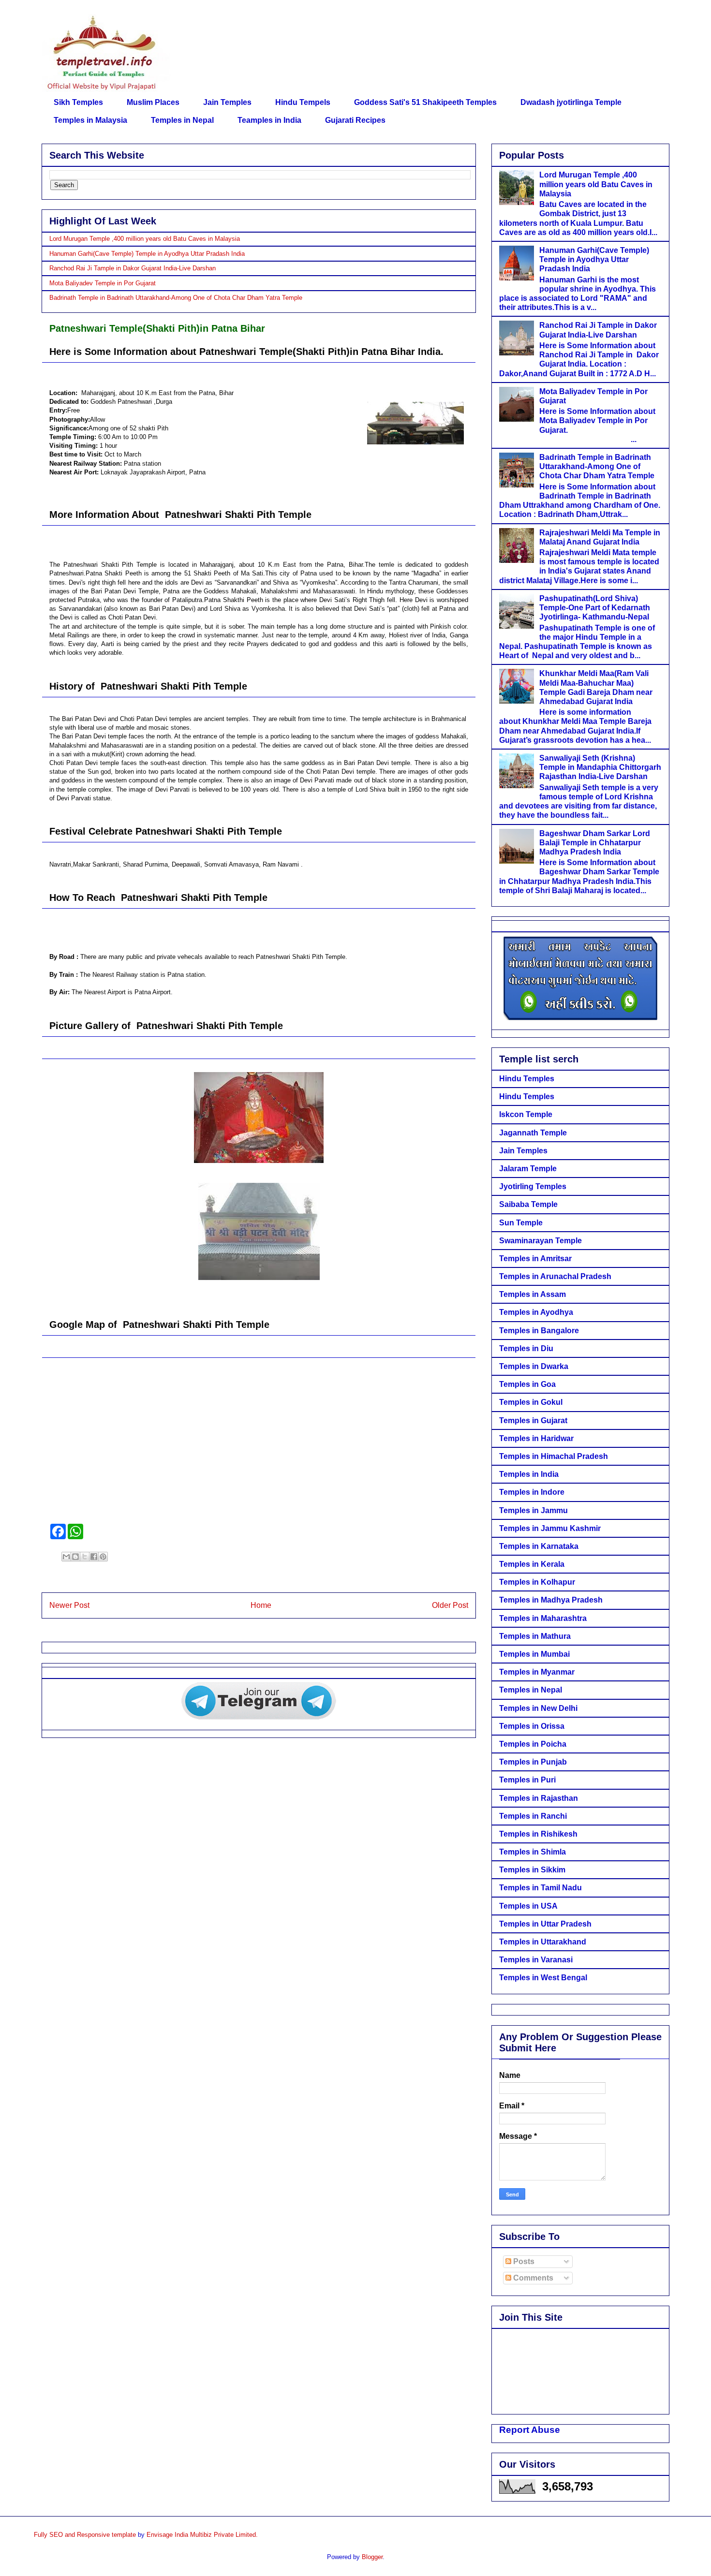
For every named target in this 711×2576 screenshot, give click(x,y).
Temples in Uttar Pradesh (545, 1924)
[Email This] (66, 1557)
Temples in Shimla (533, 1852)
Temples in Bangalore (539, 1331)
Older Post (450, 1605)
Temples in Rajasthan (539, 1798)
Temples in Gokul (531, 1402)
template (124, 2535)
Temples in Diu (526, 1348)
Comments (532, 2278)
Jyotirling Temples (533, 1186)
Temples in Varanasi (536, 1960)
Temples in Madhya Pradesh (551, 1600)
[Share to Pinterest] (103, 1557)
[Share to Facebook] (94, 1557)
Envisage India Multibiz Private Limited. (202, 2535)
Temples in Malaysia (90, 120)
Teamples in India (269, 120)
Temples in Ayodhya (536, 1312)
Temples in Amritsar (535, 1259)
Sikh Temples (78, 102)
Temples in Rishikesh (538, 1834)
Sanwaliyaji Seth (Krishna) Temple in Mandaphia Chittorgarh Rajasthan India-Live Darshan (600, 767)
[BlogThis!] (75, 1557)
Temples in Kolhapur (537, 1582)
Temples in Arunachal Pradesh (555, 1276)
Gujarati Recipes (355, 120)
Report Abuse (530, 2430)
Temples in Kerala (532, 1564)
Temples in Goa (527, 1384)
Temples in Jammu (533, 1510)
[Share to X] (85, 1557)
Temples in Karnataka (539, 1546)
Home (261, 1605)
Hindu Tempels (303, 102)
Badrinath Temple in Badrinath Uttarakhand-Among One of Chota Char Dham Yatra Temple (176, 298)
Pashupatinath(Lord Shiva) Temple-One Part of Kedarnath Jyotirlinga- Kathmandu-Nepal (595, 608)
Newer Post (69, 1605)
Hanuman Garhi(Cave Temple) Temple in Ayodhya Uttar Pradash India (147, 254)
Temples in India (529, 1474)
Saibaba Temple (528, 1204)
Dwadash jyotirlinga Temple (571, 102)
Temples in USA (528, 1906)
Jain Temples (227, 102)
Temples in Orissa (532, 1726)
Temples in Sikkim (532, 1870)
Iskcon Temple (526, 1114)
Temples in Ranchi (533, 1816)
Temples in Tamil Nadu (541, 1888)
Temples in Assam (533, 1294)
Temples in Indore (532, 1492)
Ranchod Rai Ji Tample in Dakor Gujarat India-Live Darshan (133, 268)
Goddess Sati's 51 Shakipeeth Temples (425, 102)
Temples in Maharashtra (543, 1618)
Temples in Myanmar (537, 1672)
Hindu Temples (527, 1079)
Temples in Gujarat (533, 1420)
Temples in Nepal (182, 120)
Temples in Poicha (533, 1744)
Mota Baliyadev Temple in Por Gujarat (103, 283)
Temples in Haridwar (536, 1438)
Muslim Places (153, 102)
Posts (523, 2261)
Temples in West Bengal (543, 1978)
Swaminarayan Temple (541, 1241)
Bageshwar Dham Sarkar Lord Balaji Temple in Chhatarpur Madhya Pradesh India (595, 843)
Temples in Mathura (535, 1636)
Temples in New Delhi (538, 1708)
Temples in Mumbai (534, 1654)
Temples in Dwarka (534, 1366)
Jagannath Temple (533, 1133)
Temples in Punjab (533, 1762)
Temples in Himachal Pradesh (554, 1456)
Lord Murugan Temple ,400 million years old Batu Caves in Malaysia (145, 239)
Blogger (372, 2557)
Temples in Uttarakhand (543, 1942)
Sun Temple (521, 1223)
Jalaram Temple (528, 1169)
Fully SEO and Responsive (72, 2535)
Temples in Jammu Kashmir (550, 1528)
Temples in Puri (527, 1780)
